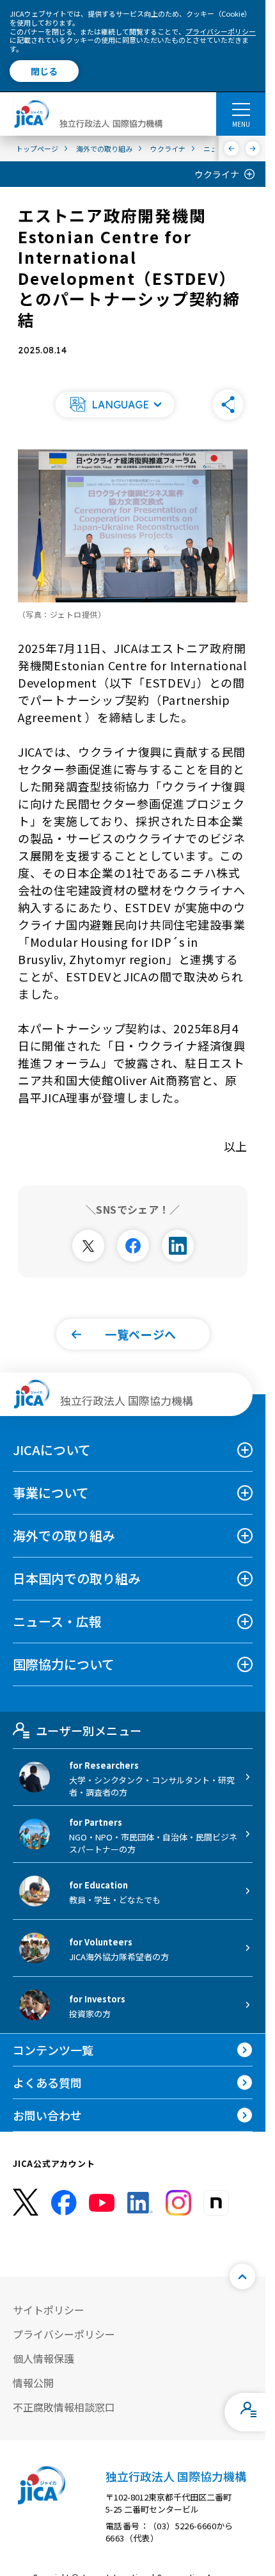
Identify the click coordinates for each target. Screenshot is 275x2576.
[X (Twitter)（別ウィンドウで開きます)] (26, 2202)
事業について (51, 1493)
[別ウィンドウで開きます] (88, 1246)
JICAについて (52, 1450)
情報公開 (33, 2383)
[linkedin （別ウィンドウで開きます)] (140, 2203)
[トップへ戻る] (242, 2276)
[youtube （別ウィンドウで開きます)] (102, 2202)
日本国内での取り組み (77, 1578)
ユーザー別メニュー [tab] (89, 1730)
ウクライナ (217, 174)
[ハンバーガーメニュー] (241, 109)
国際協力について (64, 1664)
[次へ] (253, 149)
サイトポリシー (49, 2310)
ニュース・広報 (57, 1621)
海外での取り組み (64, 1535)
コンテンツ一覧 (53, 2050)
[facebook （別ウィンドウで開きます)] (64, 2203)
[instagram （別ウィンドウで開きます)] (178, 2203)
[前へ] (232, 149)
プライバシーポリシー (221, 31)
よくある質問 (47, 2082)
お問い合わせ (47, 2115)
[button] (115, 405)
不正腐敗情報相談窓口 (64, 2407)
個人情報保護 (43, 2358)
